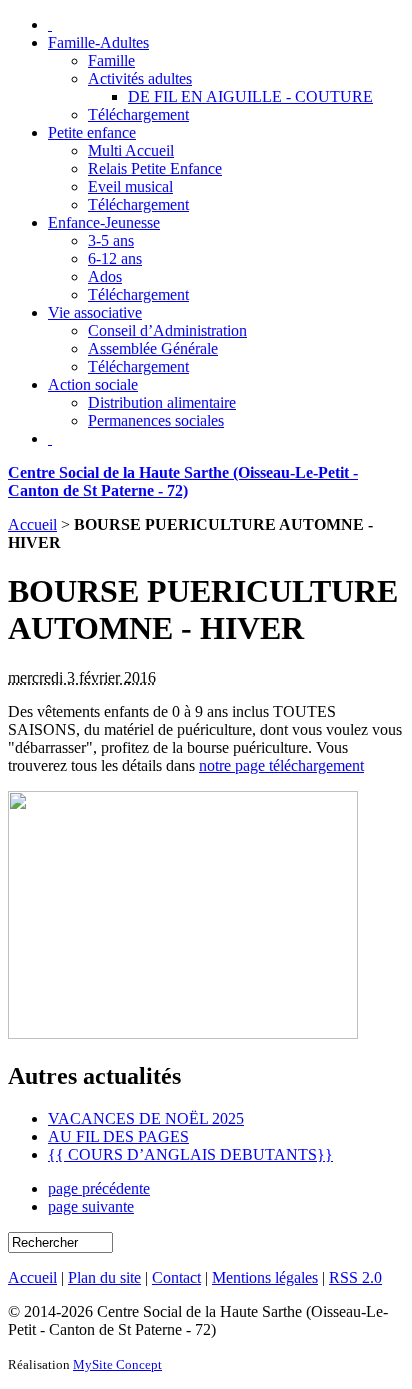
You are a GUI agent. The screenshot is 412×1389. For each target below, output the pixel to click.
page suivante (91, 1206)
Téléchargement (138, 114)
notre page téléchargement (281, 765)
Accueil (32, 524)
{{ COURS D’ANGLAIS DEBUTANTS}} (190, 1154)
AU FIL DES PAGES (118, 1136)
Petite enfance (92, 132)
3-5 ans (111, 240)
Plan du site (104, 1277)
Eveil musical (130, 186)
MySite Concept (117, 1364)
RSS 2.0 (355, 1277)
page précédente (99, 1188)
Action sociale (93, 384)
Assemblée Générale (153, 348)
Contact (176, 1277)
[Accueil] (50, 24)
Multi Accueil (131, 150)
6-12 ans (115, 258)
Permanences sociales (156, 420)
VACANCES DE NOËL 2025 (146, 1118)
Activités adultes (140, 78)
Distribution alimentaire (162, 402)
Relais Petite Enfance (155, 168)
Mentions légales (265, 1277)
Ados (105, 276)
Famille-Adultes (98, 42)
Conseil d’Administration (167, 330)
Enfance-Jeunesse (104, 222)
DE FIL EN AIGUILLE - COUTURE (250, 96)
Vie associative (95, 312)
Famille (111, 60)
